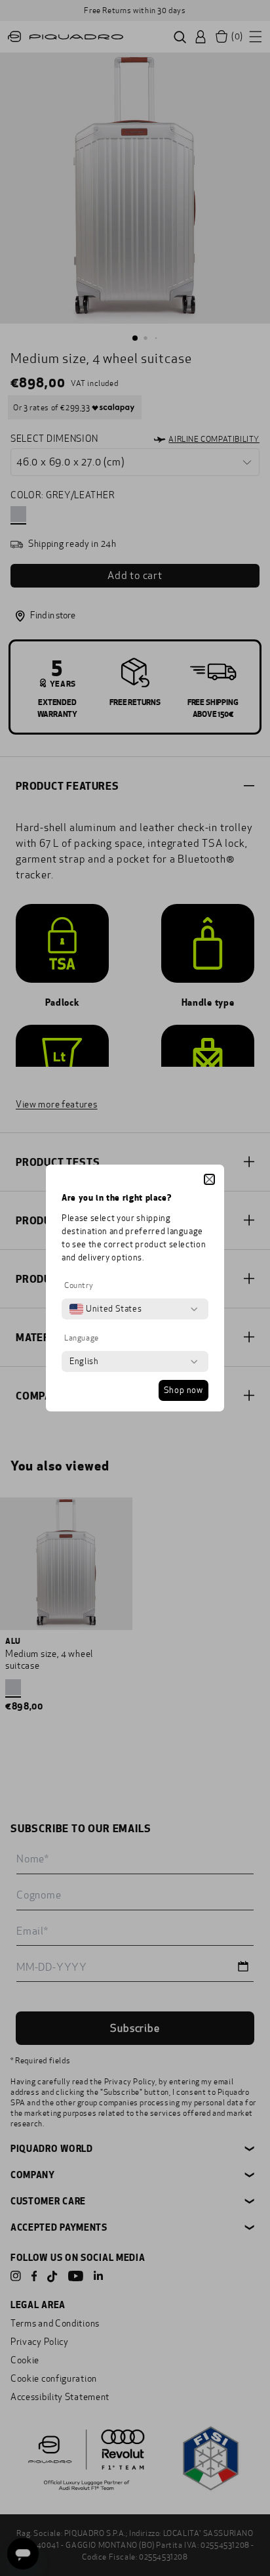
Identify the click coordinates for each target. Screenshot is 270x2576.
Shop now (183, 1390)
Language (82, 1338)
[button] (209, 1179)
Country (79, 1285)
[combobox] (106, 1309)
